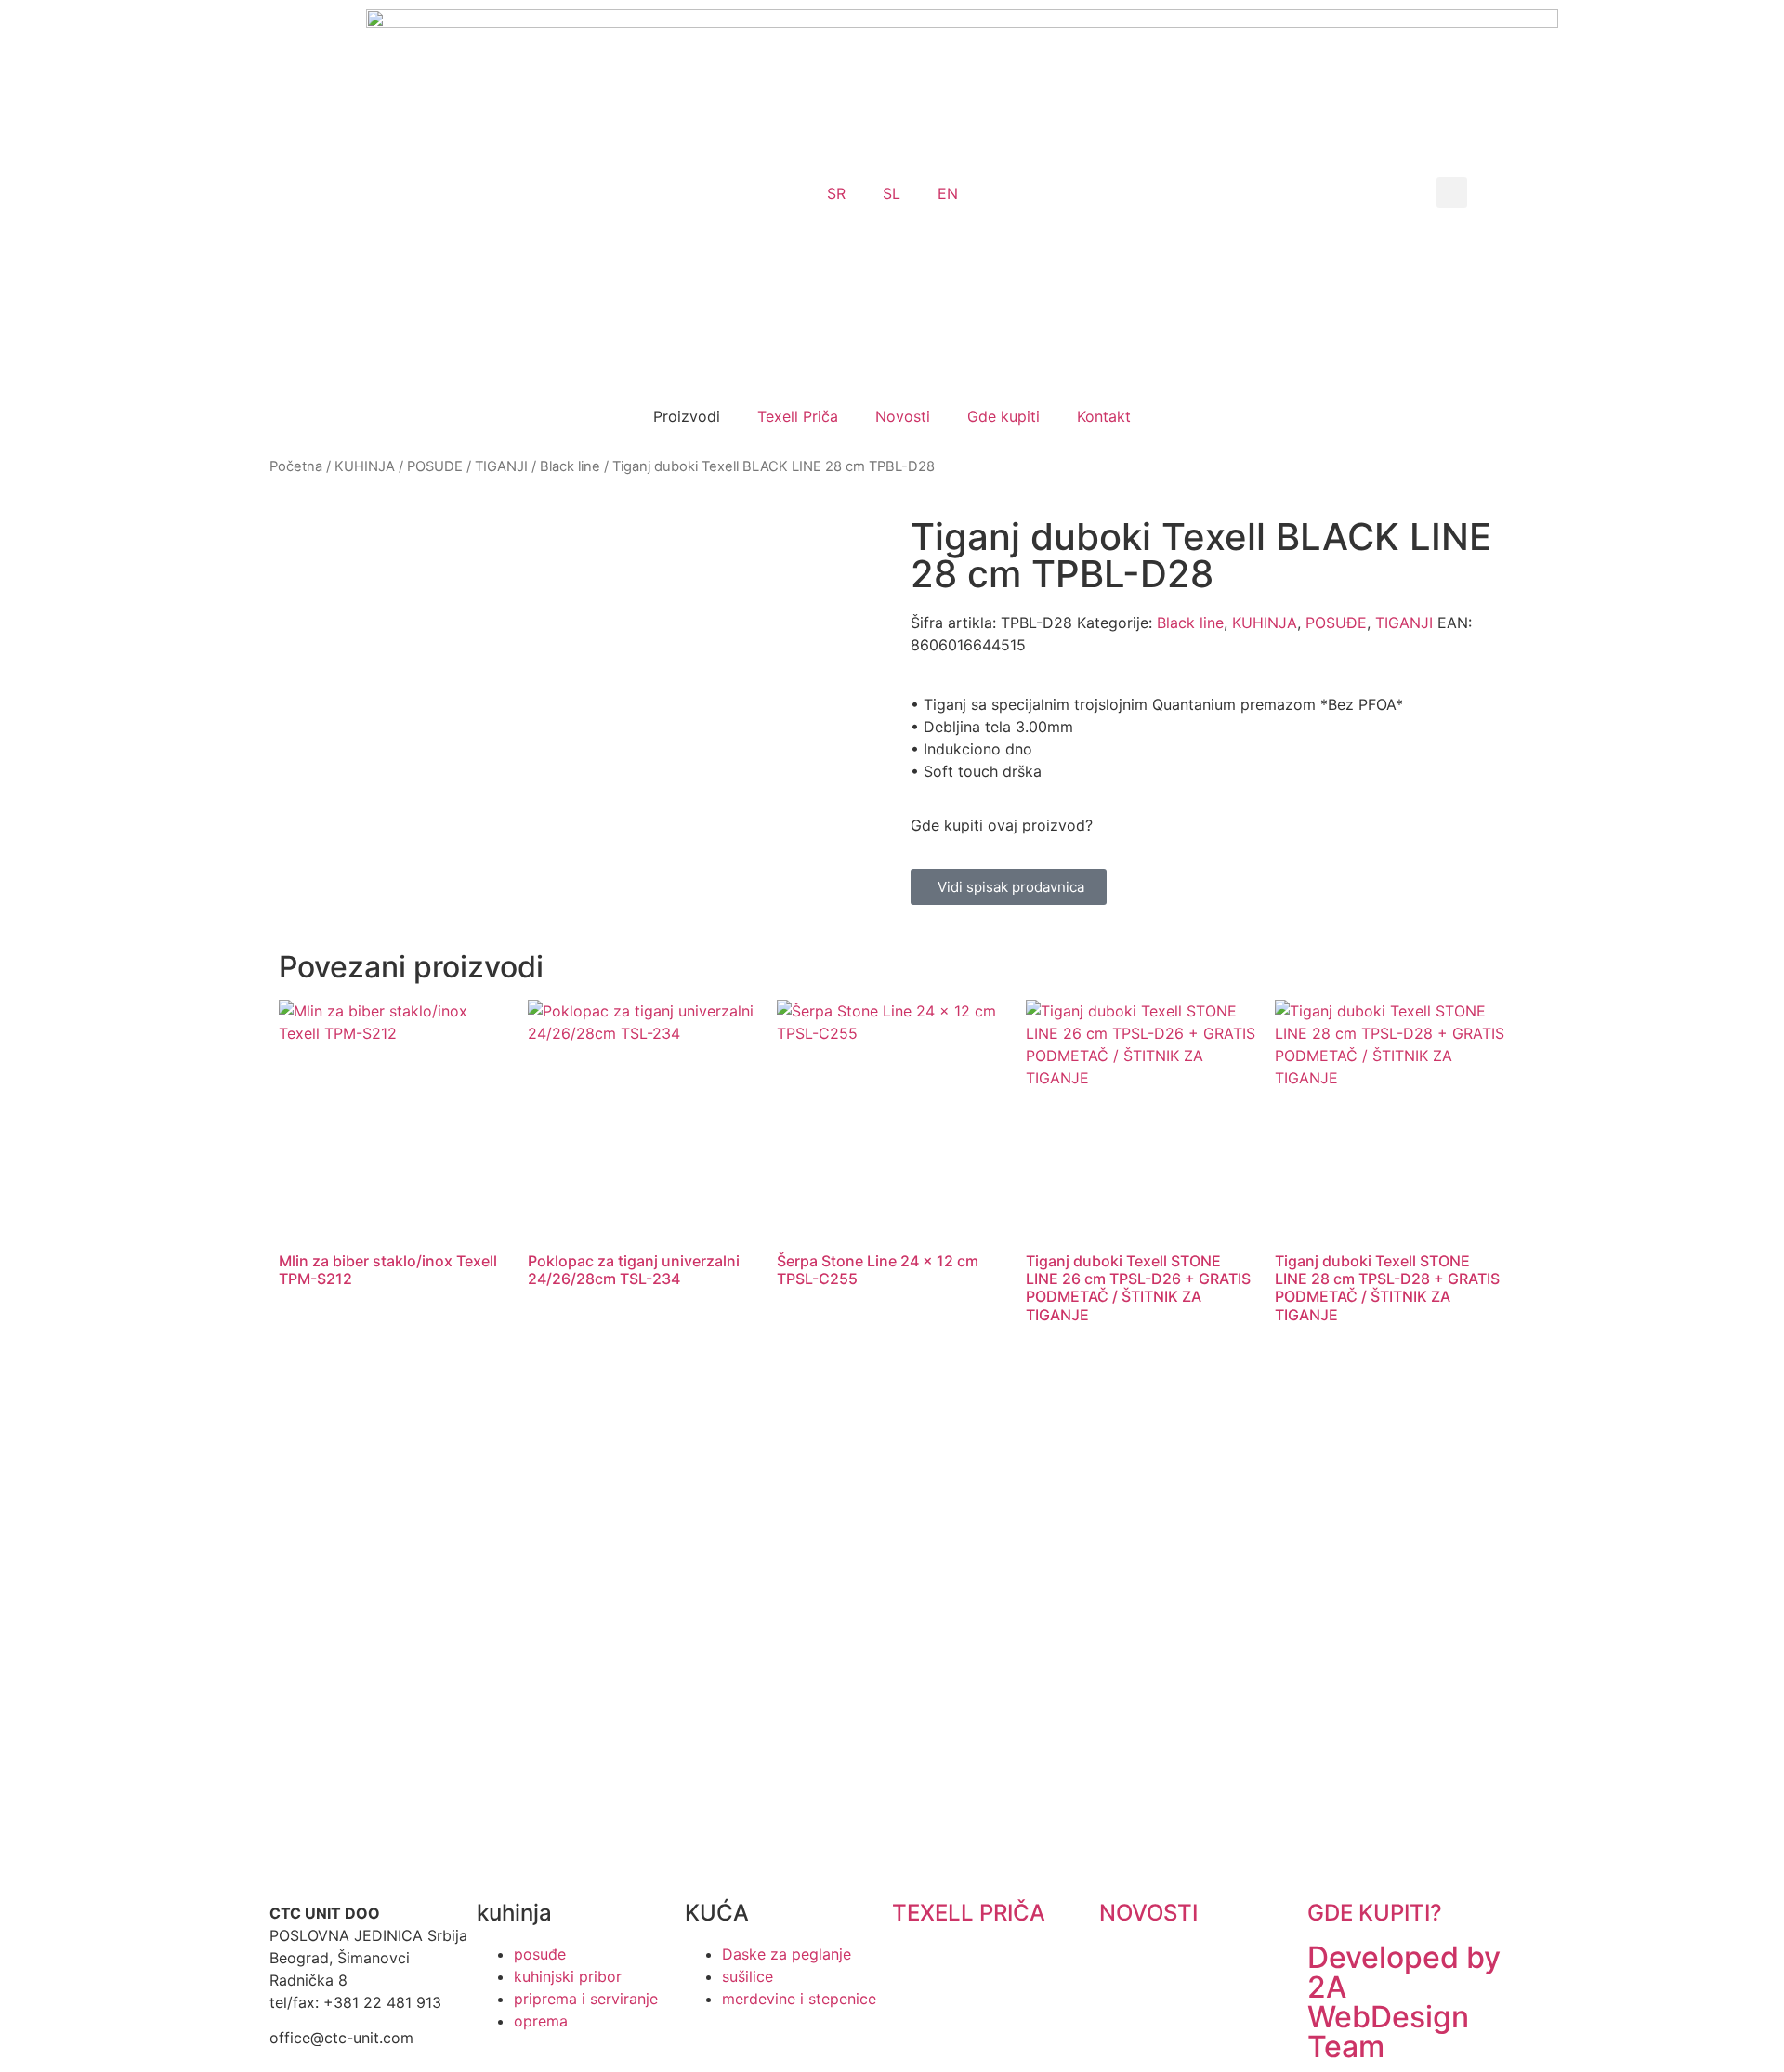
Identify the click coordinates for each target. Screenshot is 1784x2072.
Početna (296, 466)
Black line (570, 466)
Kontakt (1104, 416)
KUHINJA (365, 466)
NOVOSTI (1148, 1913)
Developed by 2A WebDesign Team (1404, 2002)
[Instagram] (915, 1734)
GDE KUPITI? (1375, 1913)
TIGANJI (501, 466)
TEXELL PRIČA (969, 1913)
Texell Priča (798, 416)
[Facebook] (966, 1734)
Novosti (903, 416)
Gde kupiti (1003, 416)
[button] (1452, 193)
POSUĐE (435, 466)
